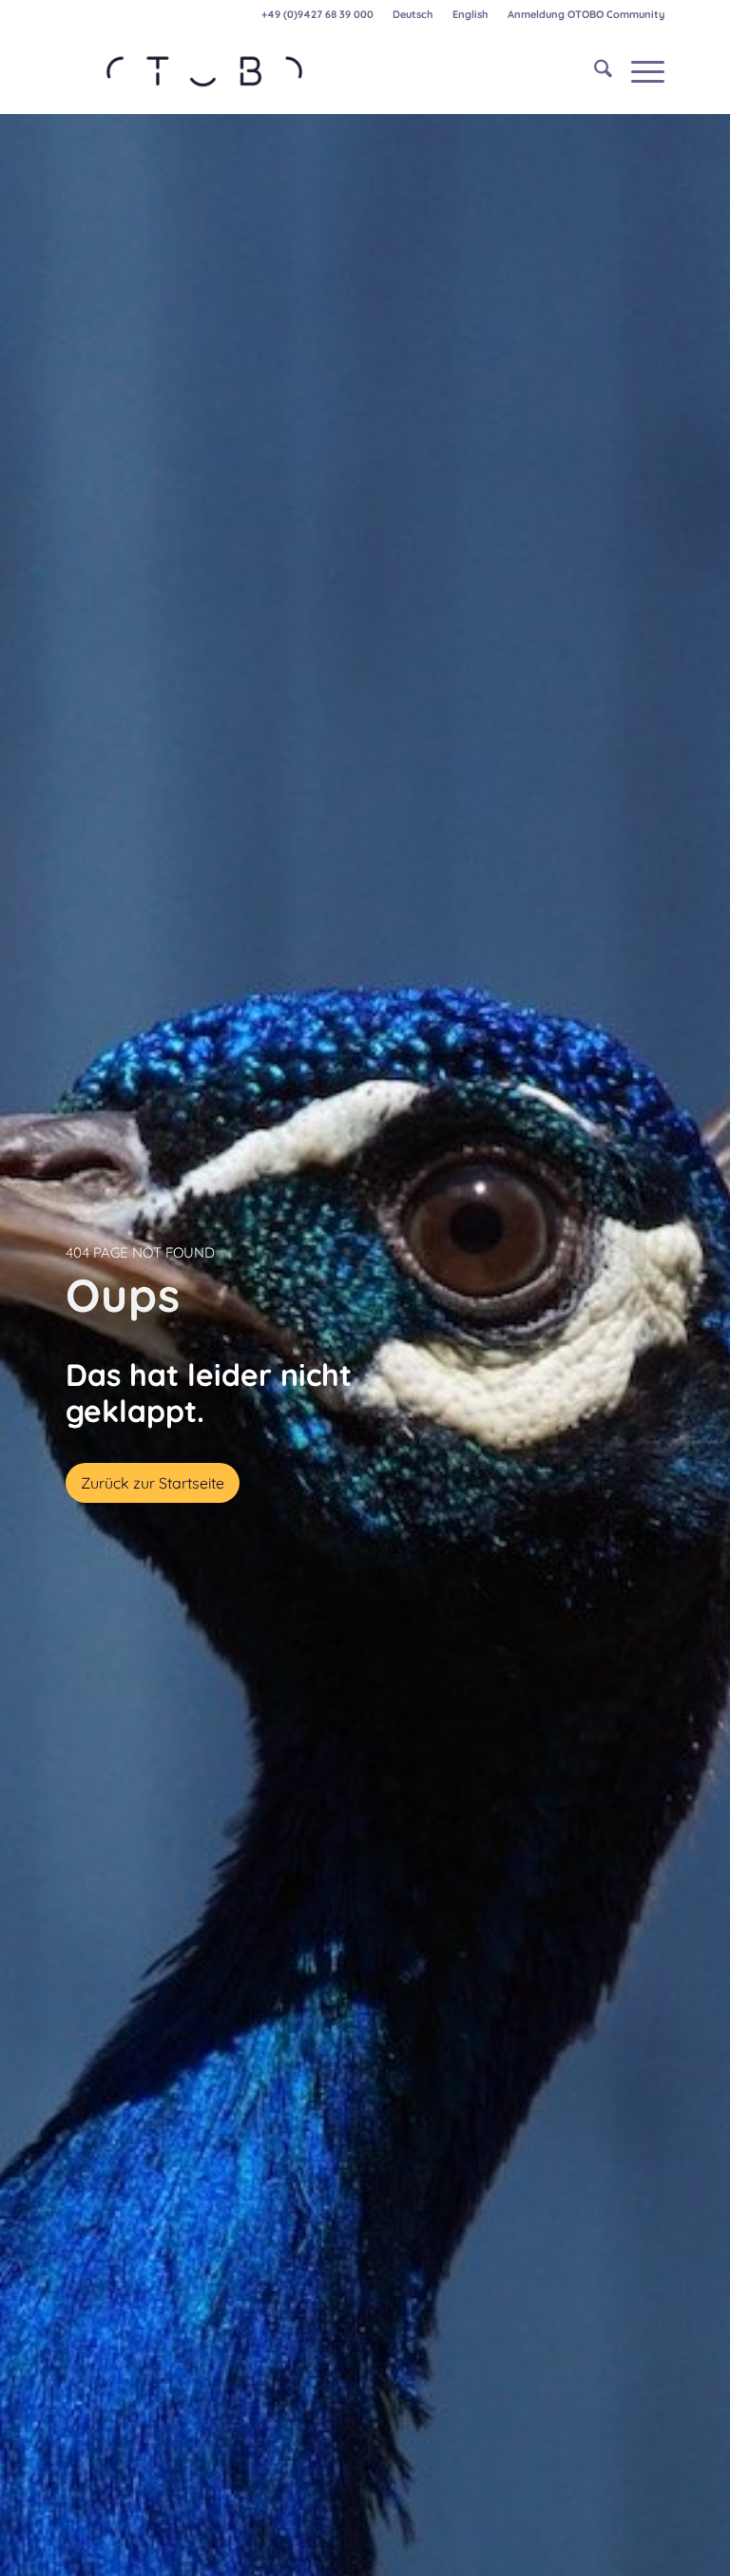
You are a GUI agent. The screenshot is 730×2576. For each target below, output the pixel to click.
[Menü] (638, 71)
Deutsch (413, 14)
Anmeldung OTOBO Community (586, 14)
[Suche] (594, 71)
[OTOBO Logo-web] (205, 71)
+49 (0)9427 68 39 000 (317, 14)
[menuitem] (413, 14)
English (470, 14)
